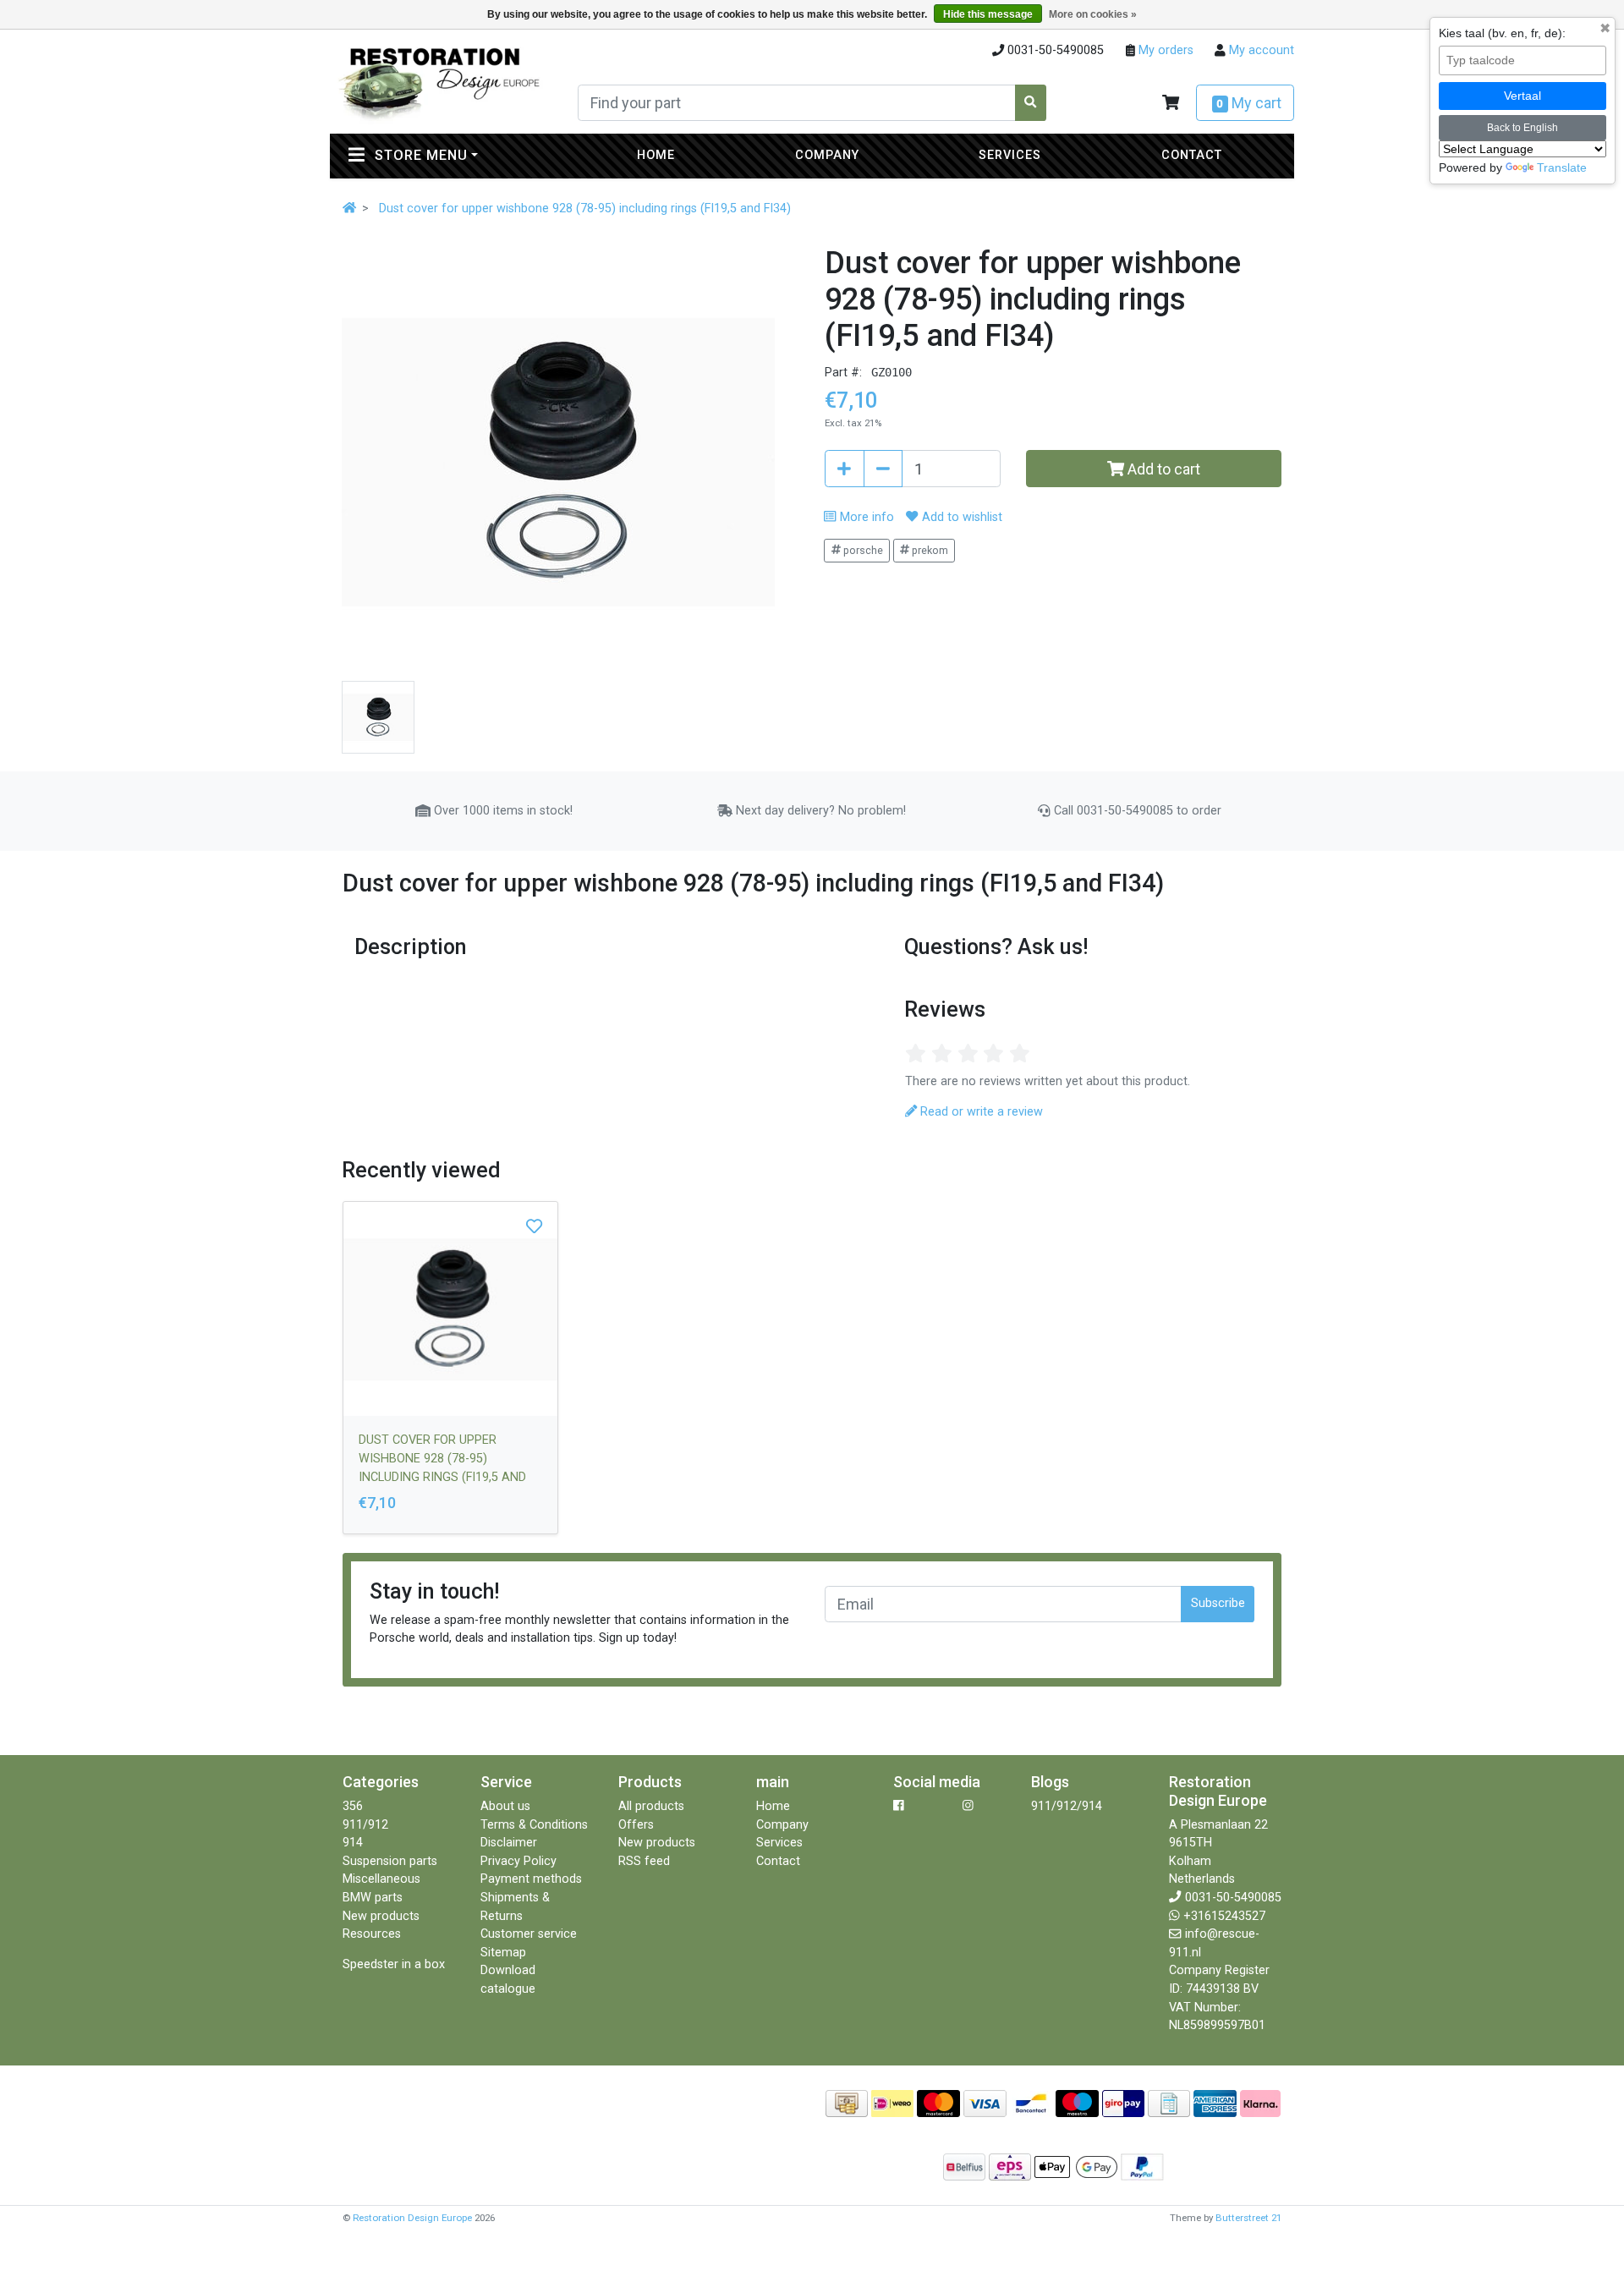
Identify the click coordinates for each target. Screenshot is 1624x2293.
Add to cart (1162, 469)
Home (656, 155)
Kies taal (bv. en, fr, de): (1502, 33)
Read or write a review (980, 1112)
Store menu (458, 155)
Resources (372, 1934)
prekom (929, 550)
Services (1010, 155)
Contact (1192, 155)
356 (353, 1806)
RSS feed (644, 1861)
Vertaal (1522, 96)
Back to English (1522, 128)
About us (505, 1806)
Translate (1562, 167)
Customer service (529, 1934)
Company (827, 155)
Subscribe (1218, 1603)
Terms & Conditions (534, 1825)
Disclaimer (509, 1843)
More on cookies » (1093, 14)
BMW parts (373, 1898)
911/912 (365, 1825)
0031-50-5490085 (1233, 1898)
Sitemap (503, 1953)
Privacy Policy (518, 1861)
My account (1260, 50)
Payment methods (531, 1879)
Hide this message (988, 14)
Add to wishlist (960, 517)
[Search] (1031, 103)
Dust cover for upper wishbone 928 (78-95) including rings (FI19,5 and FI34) (585, 208)
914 (353, 1843)
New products (381, 1916)
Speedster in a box (394, 1964)
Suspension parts (390, 1861)
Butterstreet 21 (1248, 2218)
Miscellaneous (381, 1879)
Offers (636, 1825)
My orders (1164, 50)
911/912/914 (1067, 1806)
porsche (862, 550)
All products (651, 1806)
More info (865, 517)
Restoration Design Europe (412, 2218)
